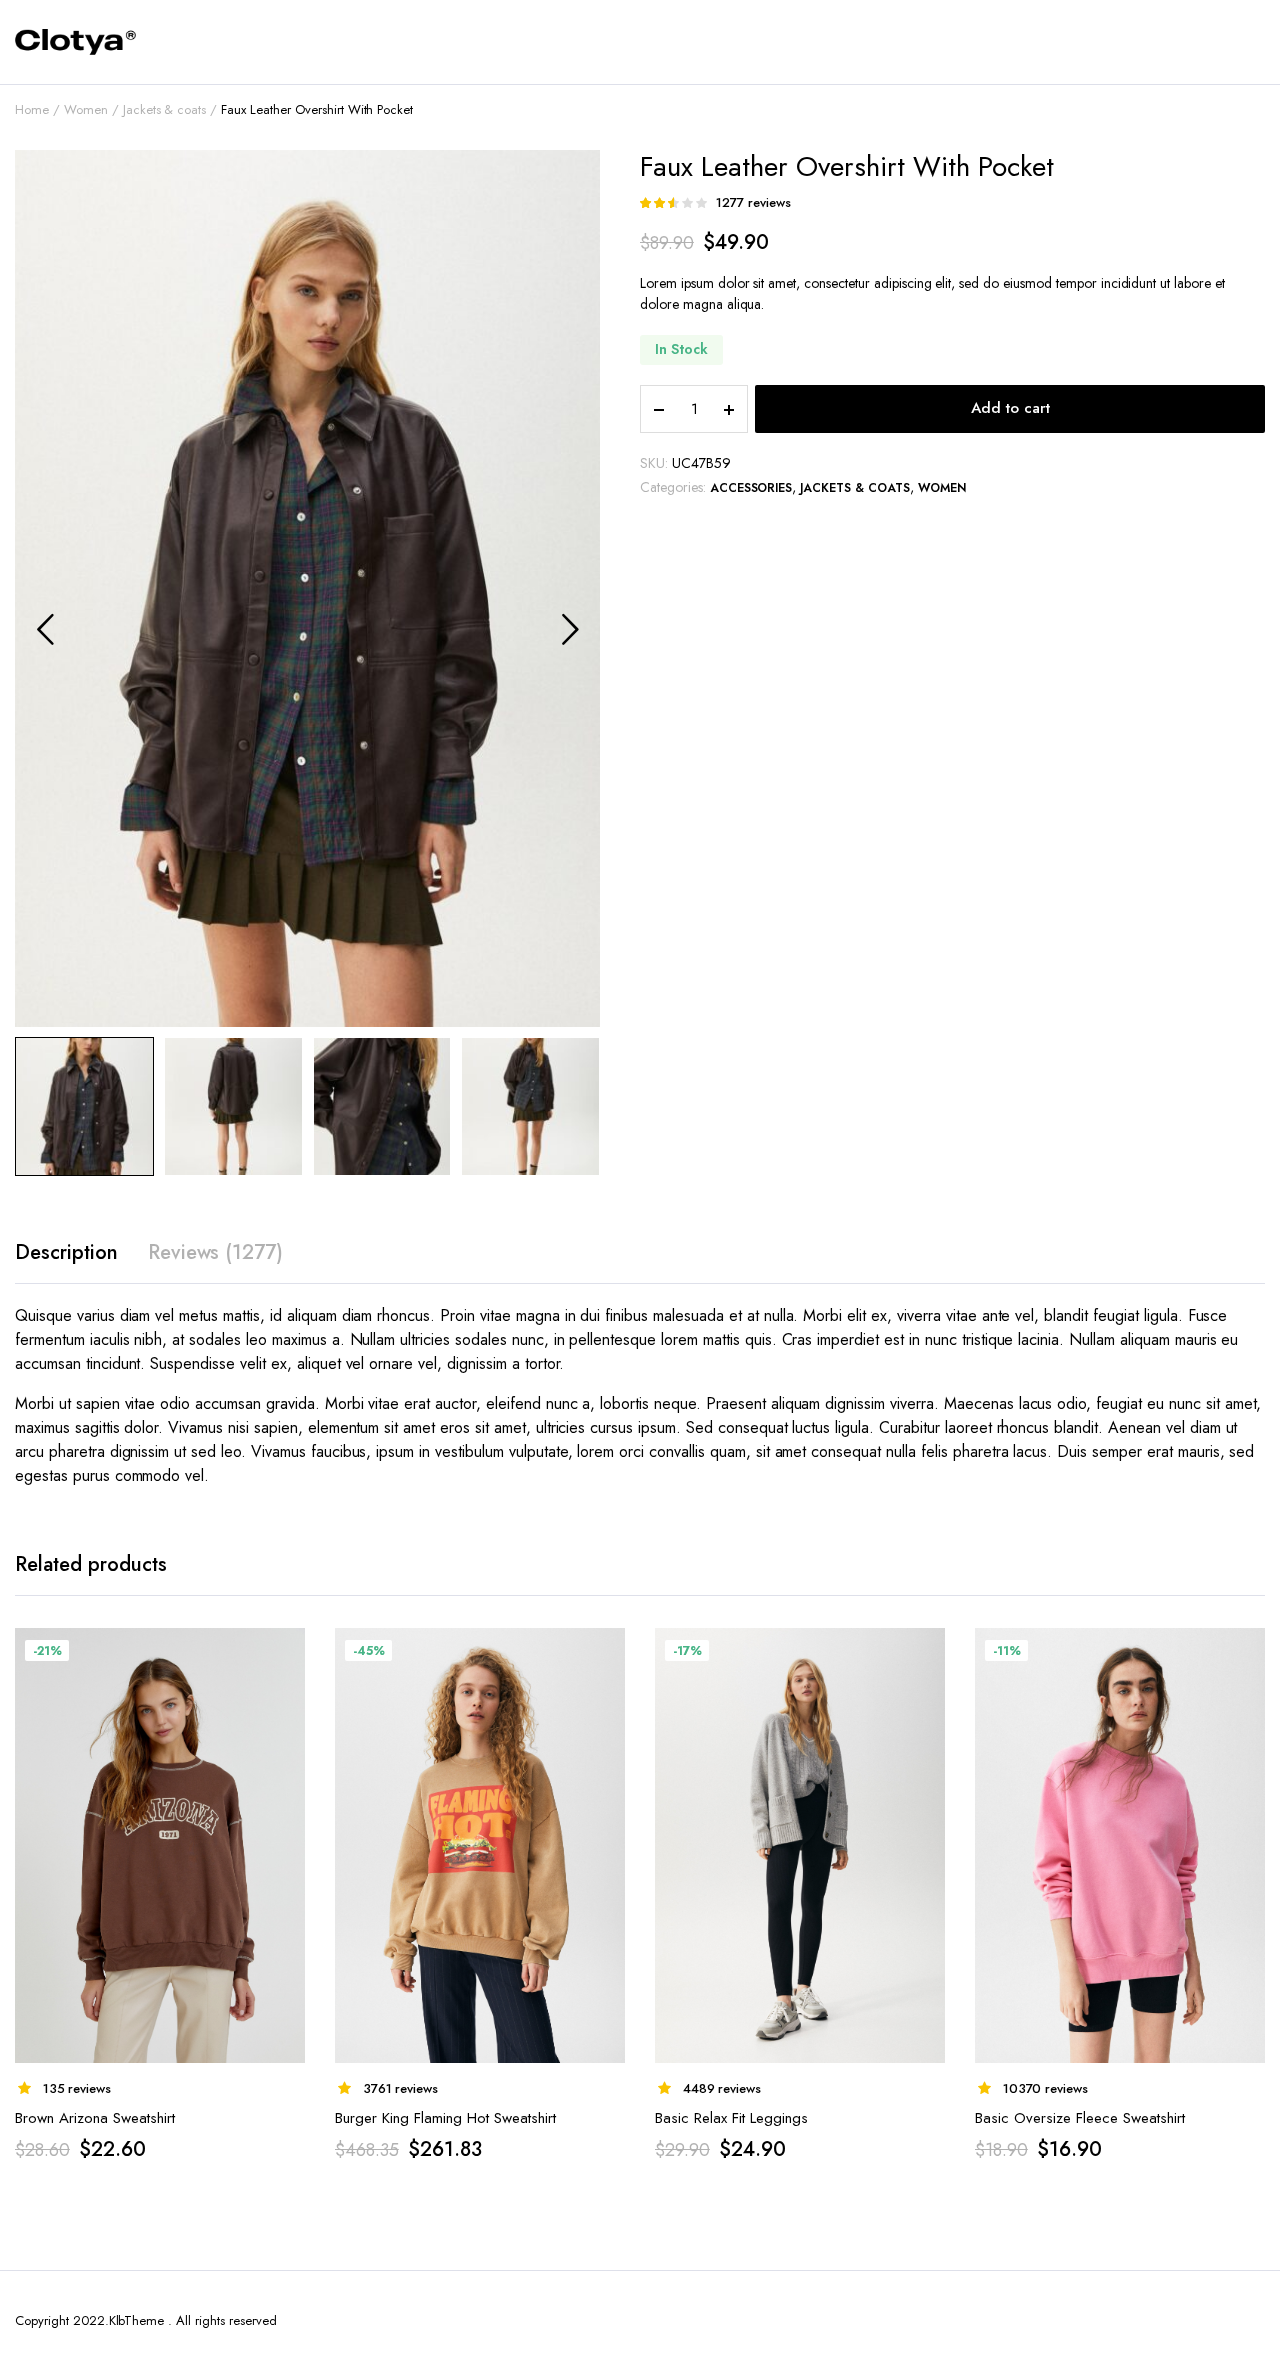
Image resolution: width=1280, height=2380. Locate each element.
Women (86, 109)
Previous (45, 629)
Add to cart (1010, 408)
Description (66, 1252)
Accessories (751, 488)
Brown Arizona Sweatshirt (95, 2118)
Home (32, 109)
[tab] (66, 1253)
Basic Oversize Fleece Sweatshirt (1080, 2118)
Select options (928, 1655)
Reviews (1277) (216, 1252)
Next (570, 629)
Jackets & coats (165, 109)
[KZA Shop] (75, 42)
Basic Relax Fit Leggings (731, 2118)
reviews (753, 202)
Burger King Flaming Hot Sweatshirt (445, 2118)
